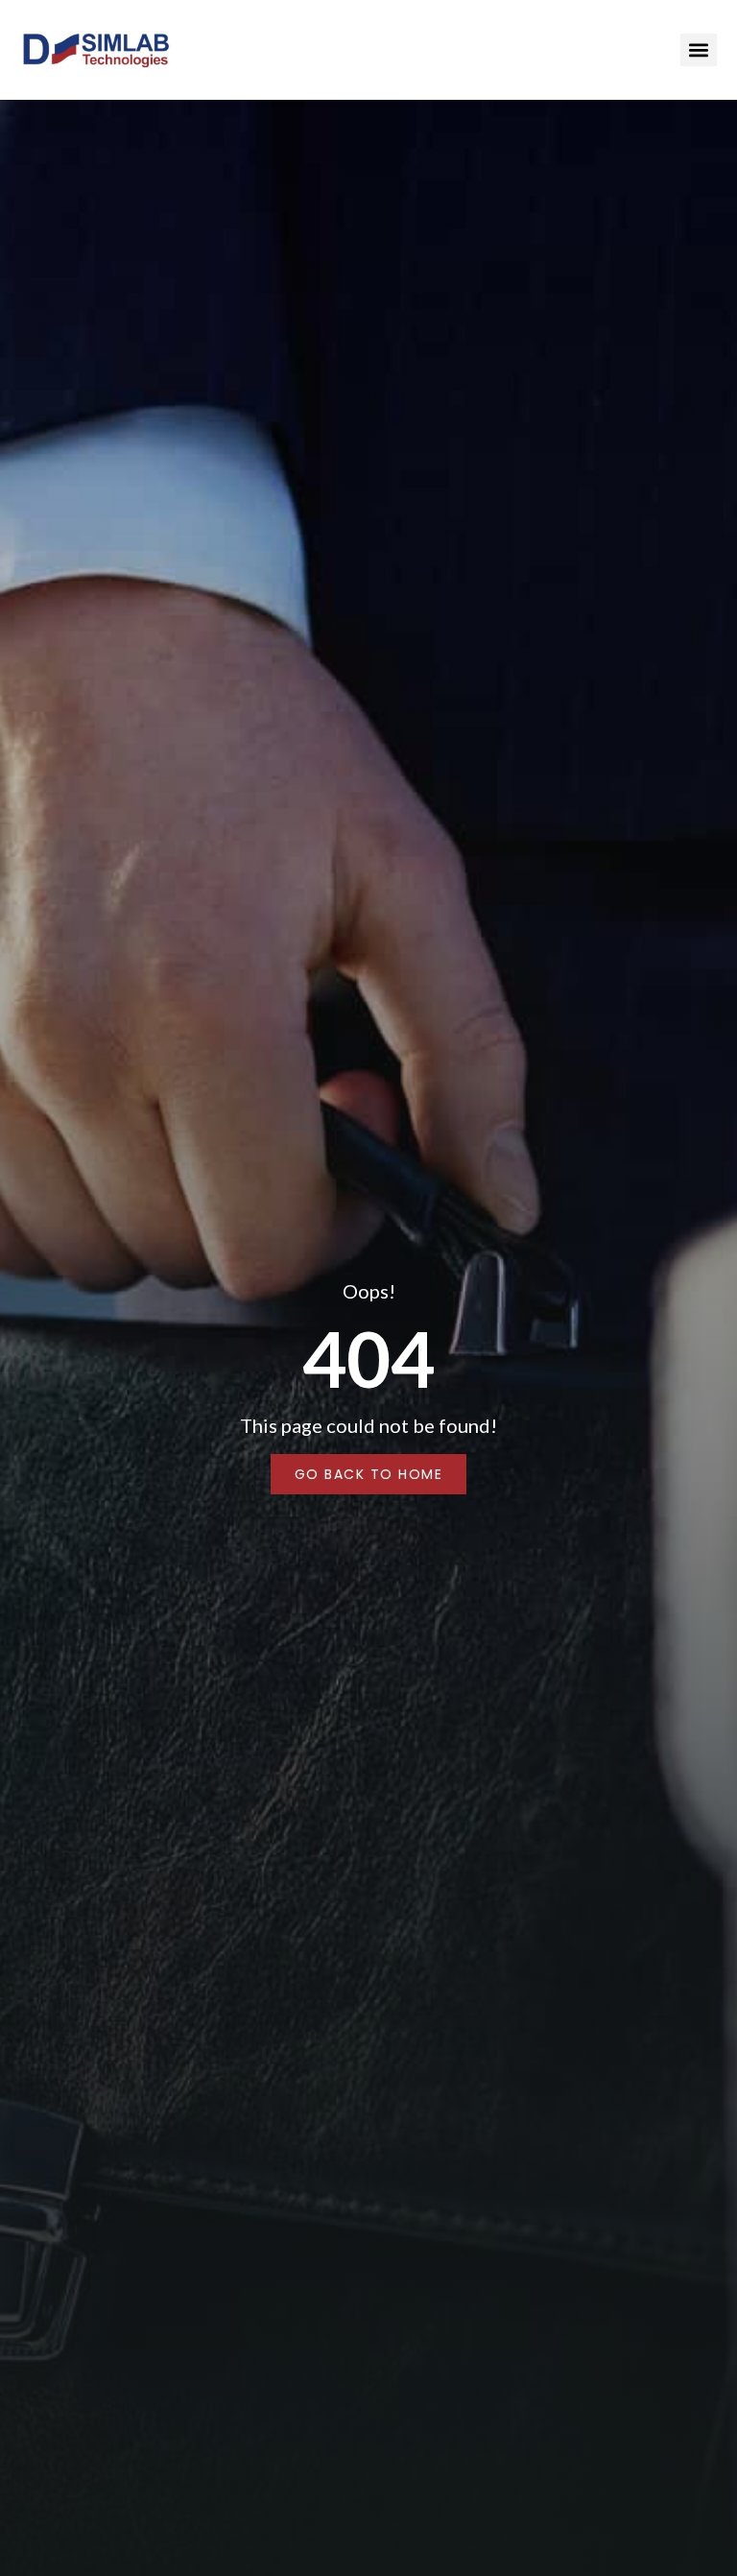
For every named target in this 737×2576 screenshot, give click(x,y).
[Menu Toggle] (699, 50)
